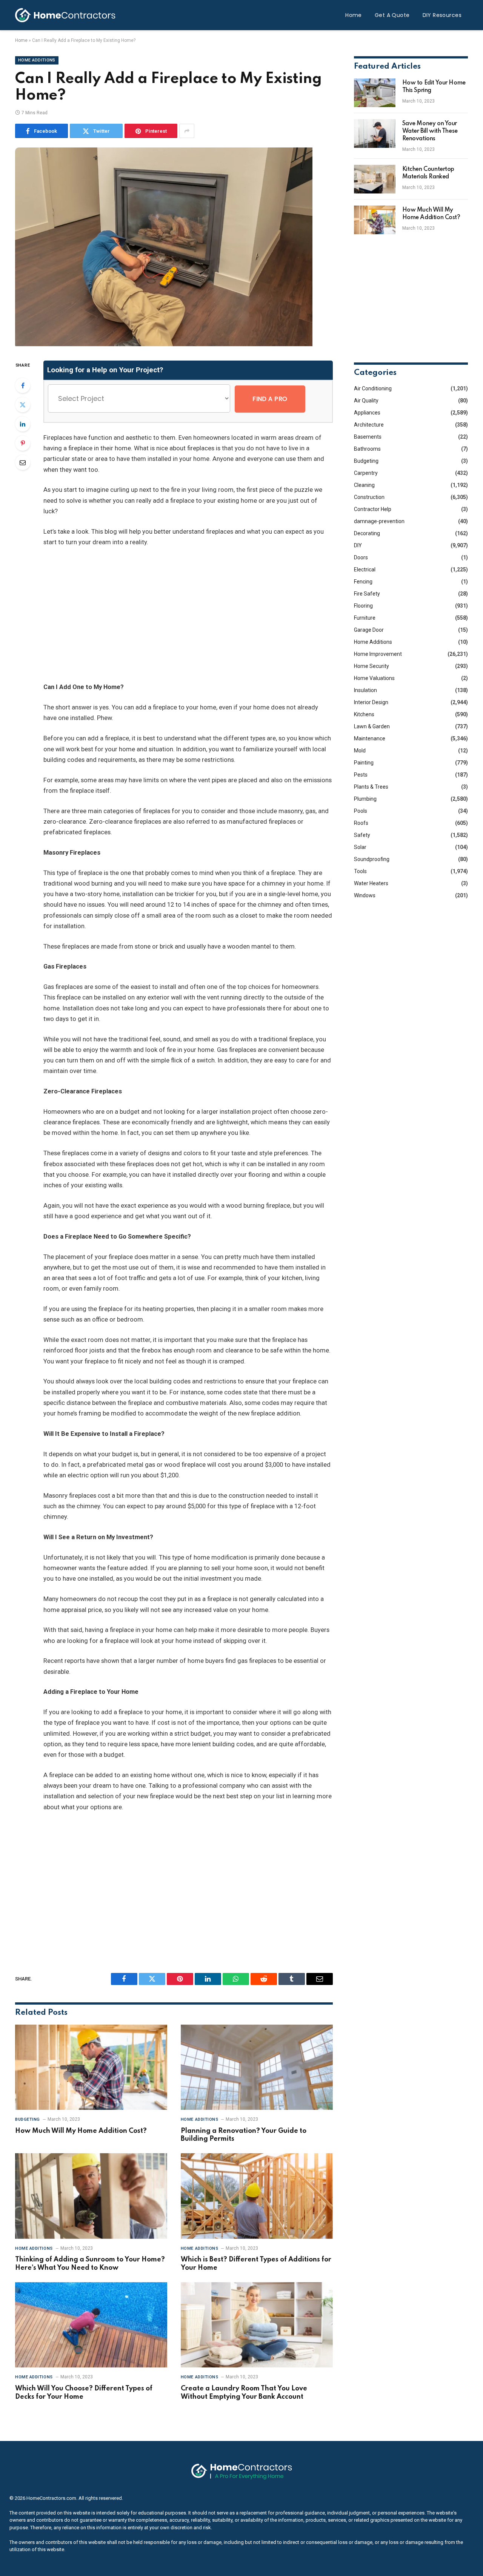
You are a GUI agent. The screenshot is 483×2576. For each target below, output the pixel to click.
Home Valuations (374, 678)
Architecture (369, 425)
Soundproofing (372, 859)
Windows (365, 895)
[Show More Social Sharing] (187, 131)
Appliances (367, 413)
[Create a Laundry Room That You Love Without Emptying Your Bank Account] (257, 2325)
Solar (360, 847)
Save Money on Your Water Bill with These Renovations (430, 131)
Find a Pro (270, 399)
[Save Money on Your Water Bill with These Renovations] (375, 134)
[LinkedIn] (23, 424)
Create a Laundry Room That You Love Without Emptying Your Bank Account (244, 2393)
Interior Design (371, 702)
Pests (361, 775)
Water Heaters (371, 883)
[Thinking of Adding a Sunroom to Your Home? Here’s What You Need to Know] (91, 2196)
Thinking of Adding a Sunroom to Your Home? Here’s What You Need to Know (90, 2264)
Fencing (363, 582)
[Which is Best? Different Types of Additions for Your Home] (257, 2196)
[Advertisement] (202, 615)
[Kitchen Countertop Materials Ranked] (375, 179)
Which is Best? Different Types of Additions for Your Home (256, 2264)
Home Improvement (378, 654)
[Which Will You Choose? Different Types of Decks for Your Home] (91, 2325)
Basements (368, 437)
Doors (361, 557)
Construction (369, 497)
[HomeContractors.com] (65, 15)
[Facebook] (23, 385)
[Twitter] (23, 405)
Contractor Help (373, 509)
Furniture (365, 618)
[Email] (23, 462)
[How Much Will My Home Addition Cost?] (91, 2067)
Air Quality (366, 401)
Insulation (365, 690)
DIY (358, 545)
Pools (361, 811)
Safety (362, 835)
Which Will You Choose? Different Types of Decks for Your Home (84, 2393)
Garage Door (369, 630)
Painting (364, 763)
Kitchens (364, 714)
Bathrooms (367, 449)
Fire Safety (367, 594)
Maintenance (370, 738)
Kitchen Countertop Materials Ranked (428, 173)
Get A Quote (392, 15)
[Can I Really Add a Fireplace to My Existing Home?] (164, 344)
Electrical (365, 570)
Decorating (367, 533)
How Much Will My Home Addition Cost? (81, 2131)
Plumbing (365, 799)
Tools (360, 871)
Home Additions (37, 60)
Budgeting (28, 2119)
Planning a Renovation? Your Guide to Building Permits (244, 2135)
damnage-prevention (379, 521)
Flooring (363, 606)
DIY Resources (442, 15)
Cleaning (364, 485)
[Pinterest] (23, 443)
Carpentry (366, 473)
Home (354, 15)
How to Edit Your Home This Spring (434, 87)
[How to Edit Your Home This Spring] (375, 93)
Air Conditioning (373, 388)
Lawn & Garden (372, 726)
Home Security (371, 666)
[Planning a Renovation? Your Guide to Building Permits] (257, 2067)
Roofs (361, 823)
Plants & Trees (371, 787)
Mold (360, 751)
